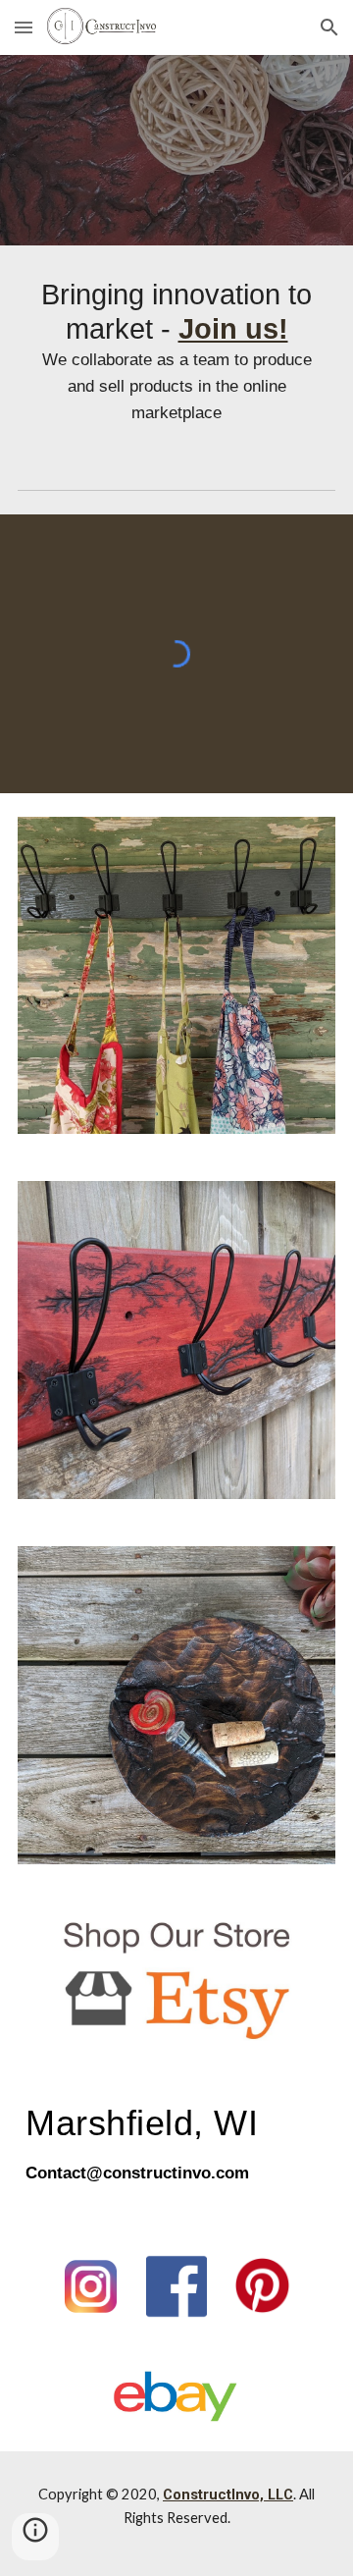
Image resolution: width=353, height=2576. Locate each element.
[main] (176, 351)
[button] (24, 27)
